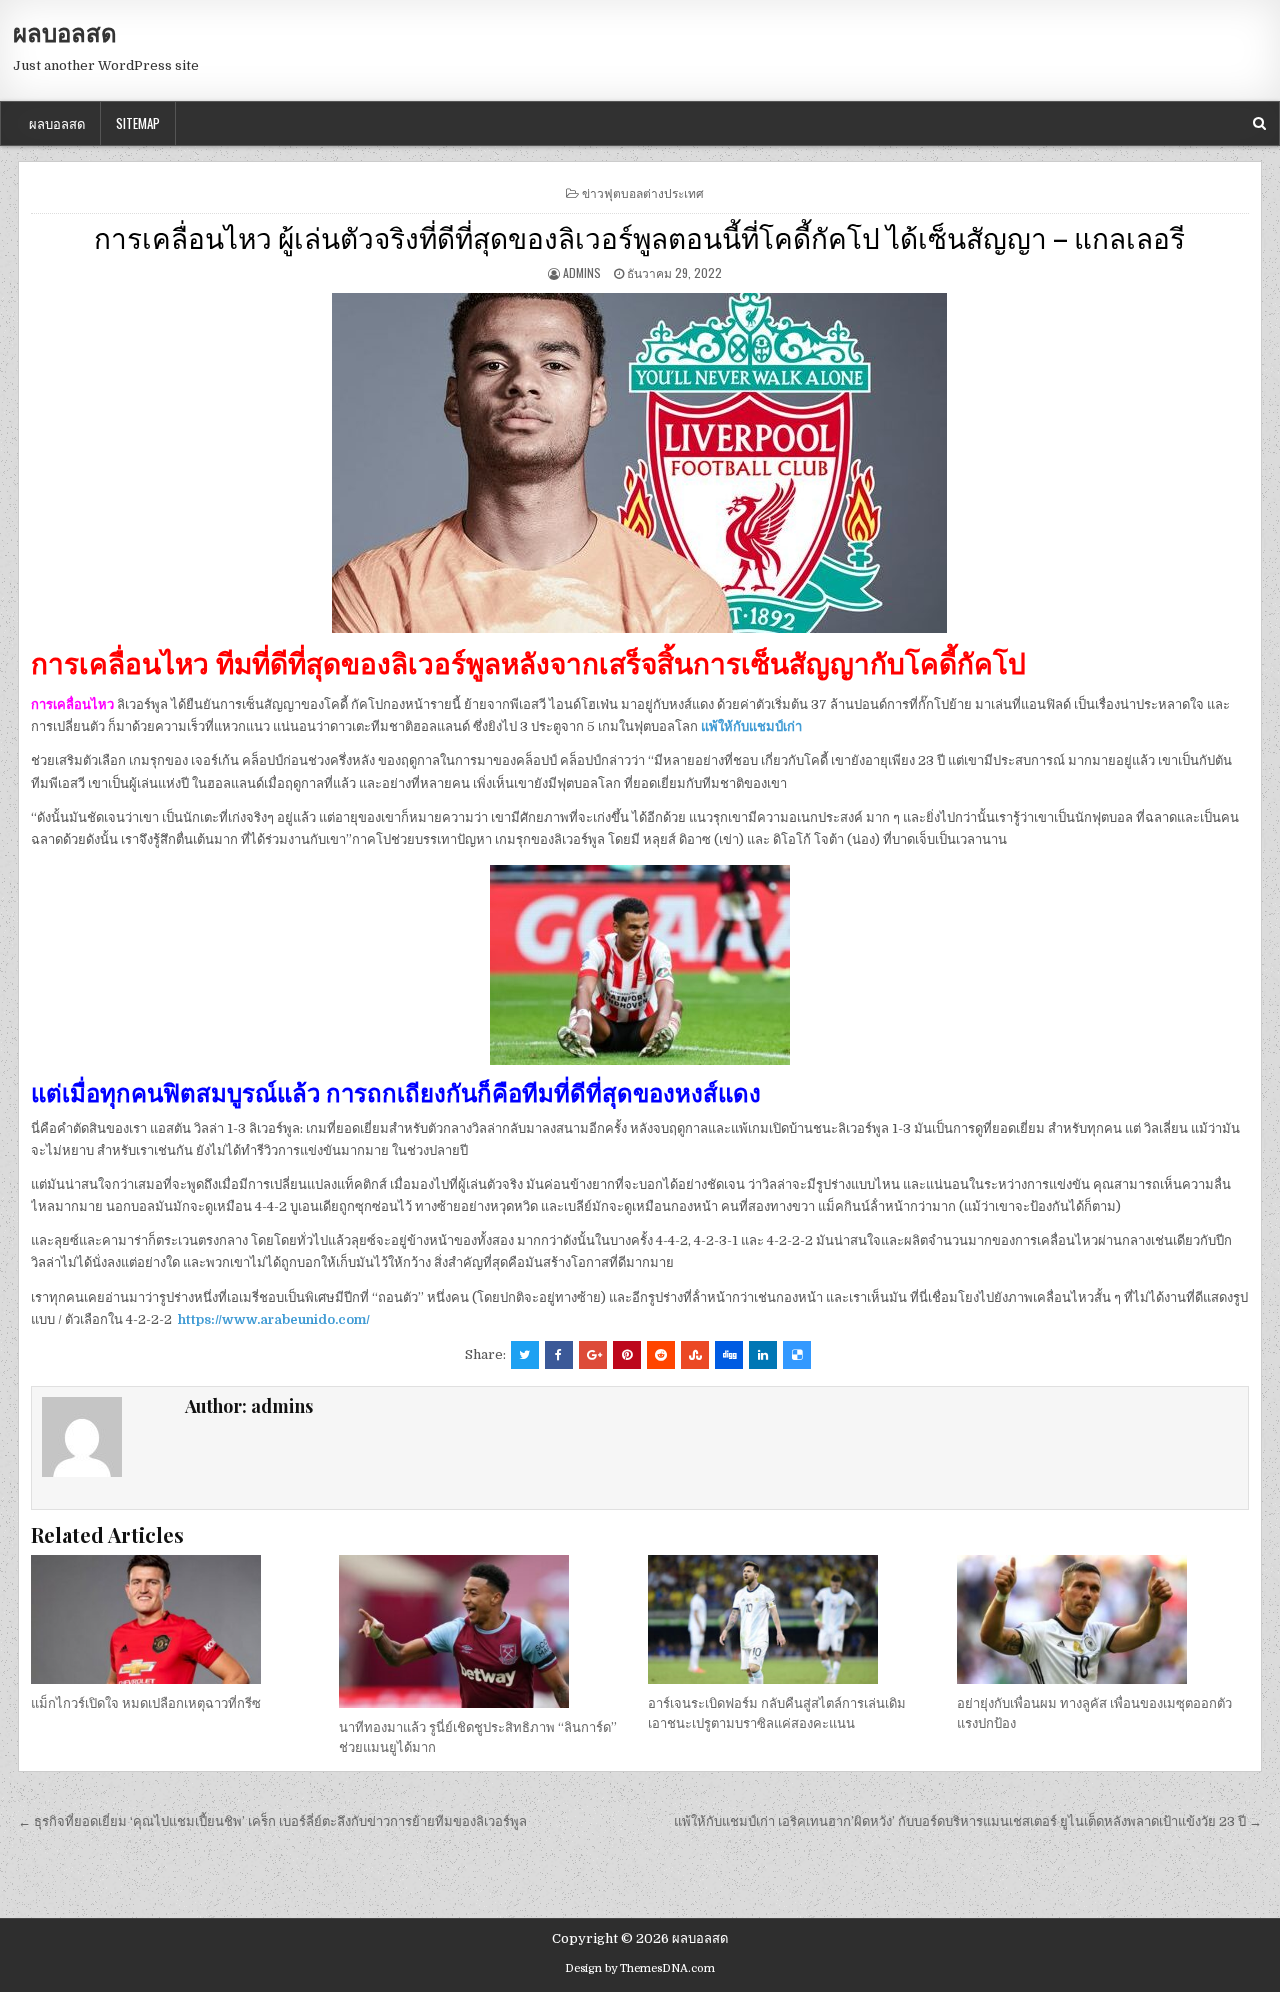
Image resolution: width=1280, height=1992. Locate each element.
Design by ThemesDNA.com (640, 1968)
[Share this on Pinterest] (627, 1355)
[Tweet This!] (525, 1355)
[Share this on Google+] (593, 1355)
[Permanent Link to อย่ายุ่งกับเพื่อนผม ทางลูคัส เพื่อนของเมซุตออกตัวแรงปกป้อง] (1103, 1619)
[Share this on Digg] (729, 1355)
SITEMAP (138, 123)
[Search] (1259, 123)
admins (582, 272)
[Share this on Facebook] (559, 1355)
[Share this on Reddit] (661, 1355)
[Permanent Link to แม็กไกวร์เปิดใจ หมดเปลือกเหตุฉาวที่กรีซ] (177, 1619)
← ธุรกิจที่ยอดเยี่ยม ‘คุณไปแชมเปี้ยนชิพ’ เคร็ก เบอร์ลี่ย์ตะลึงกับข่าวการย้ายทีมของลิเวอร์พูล (272, 1821)
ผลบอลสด (65, 32)
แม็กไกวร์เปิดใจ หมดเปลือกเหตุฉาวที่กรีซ (146, 1703)
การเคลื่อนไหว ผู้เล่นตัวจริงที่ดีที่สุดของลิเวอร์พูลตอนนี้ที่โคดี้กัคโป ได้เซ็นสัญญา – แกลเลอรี (639, 236)
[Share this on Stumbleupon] (695, 1355)
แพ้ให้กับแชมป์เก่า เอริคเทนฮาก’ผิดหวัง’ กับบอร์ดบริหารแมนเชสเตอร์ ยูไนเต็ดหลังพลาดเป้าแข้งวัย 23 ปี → (968, 1821)
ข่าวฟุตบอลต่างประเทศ (643, 192)
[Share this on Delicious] (797, 1355)
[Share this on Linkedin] (763, 1355)
